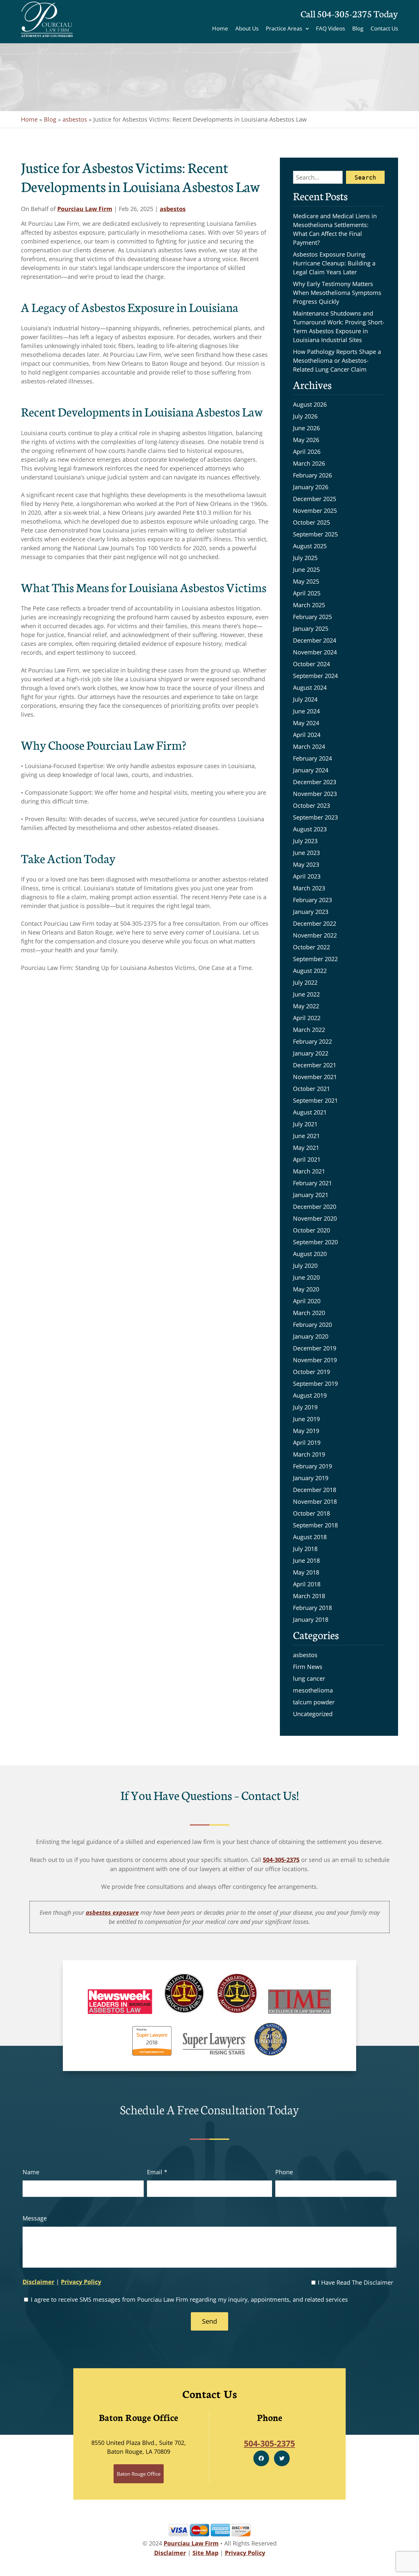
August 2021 (310, 1112)
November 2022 (315, 935)
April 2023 (307, 876)
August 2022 (310, 971)
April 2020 (307, 1301)
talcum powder (314, 1702)
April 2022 (307, 1018)
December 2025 (315, 499)
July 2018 (305, 1549)
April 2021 (307, 1159)
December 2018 (315, 1490)
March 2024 (309, 746)
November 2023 (315, 794)
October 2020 (311, 1230)
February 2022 (312, 1041)
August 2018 (310, 1537)
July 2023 (305, 841)
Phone (284, 2172)
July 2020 (305, 1266)
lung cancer (309, 1678)
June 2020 (306, 1277)
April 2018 (307, 1584)
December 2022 (315, 923)
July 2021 (305, 1124)
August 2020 (310, 1254)
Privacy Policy (81, 2282)
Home (220, 29)
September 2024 (315, 676)
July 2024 (305, 699)
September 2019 (315, 1384)
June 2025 (306, 570)
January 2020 (311, 1336)
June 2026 (306, 428)
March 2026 (309, 463)
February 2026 (312, 475)
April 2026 (307, 452)
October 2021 (311, 1089)
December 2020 (315, 1207)
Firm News (308, 1667)
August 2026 (310, 404)
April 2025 (307, 593)
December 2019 (315, 1348)
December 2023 (315, 782)
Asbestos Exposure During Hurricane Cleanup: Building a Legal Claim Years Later (334, 263)
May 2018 (306, 1572)
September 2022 (315, 959)
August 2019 (310, 1395)
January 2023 (311, 912)
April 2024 (307, 735)
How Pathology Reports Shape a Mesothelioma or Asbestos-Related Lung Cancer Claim (337, 360)
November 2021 (315, 1077)
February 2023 (312, 900)
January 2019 (311, 1478)
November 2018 (315, 1501)
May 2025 (306, 581)
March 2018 (309, 1596)
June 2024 (306, 711)
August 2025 (310, 546)
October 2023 (311, 805)
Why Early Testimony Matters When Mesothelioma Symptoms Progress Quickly (337, 293)
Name (31, 2172)
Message (35, 2218)
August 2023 (310, 829)
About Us (247, 29)
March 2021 (309, 1171)
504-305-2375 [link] (281, 1860)
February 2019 (312, 1466)
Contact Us (384, 29)
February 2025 (312, 617)
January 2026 (311, 487)
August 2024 (310, 688)
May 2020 (306, 1289)
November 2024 (315, 652)
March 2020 (309, 1313)
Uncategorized (313, 1714)
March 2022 (309, 1030)
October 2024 (311, 664)
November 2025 (315, 511)
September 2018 (315, 1525)
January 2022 (311, 1053)
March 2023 (309, 888)
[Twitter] (282, 2458)
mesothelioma (313, 1690)
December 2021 (315, 1065)
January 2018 (311, 1619)
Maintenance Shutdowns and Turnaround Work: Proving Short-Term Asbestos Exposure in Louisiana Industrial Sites (339, 327)
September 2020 (315, 1242)
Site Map (205, 2553)
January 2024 (311, 770)
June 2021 (306, 1136)
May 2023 (306, 864)
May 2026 (306, 440)
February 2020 (312, 1325)
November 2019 (315, 1360)
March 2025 (309, 605)
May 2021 (306, 1148)
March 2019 (309, 1454)
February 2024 (312, 758)
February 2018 (312, 1608)
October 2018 (311, 1513)
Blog (358, 29)
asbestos (75, 119)
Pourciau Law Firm (85, 209)
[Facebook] (261, 2458)
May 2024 (306, 723)
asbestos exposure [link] (112, 1912)
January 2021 (311, 1195)
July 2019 (305, 1407)
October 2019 (311, 1372)
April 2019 (307, 1443)
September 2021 (315, 1100)
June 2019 (306, 1419)
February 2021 (312, 1183)
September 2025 (315, 534)
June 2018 (306, 1560)
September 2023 (315, 817)
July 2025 (305, 558)
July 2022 (305, 982)
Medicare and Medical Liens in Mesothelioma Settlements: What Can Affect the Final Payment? (335, 229)
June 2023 (306, 853)
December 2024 (315, 640)
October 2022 (311, 947)
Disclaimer (38, 2282)
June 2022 (306, 994)
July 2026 (305, 416)
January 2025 (311, 629)
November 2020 (315, 1218)
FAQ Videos (330, 29)
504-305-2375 (344, 13)
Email (157, 2172)
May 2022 (306, 1006)
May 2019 (306, 1431)
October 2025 (311, 522)
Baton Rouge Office (139, 2474)
